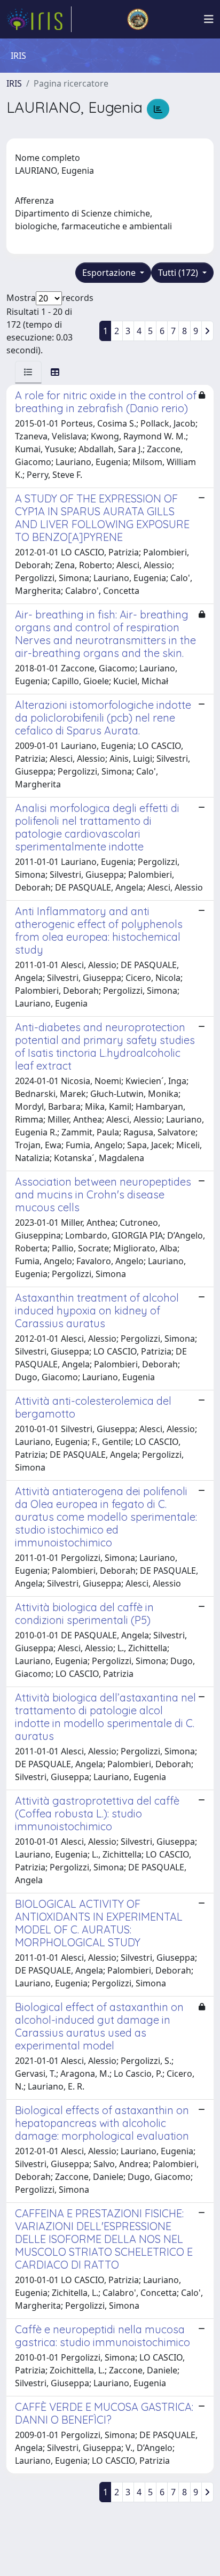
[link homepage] (39, 19)
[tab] (28, 372)
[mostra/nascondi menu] (209, 19)
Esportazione (110, 273)
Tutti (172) (179, 273)
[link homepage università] (138, 19)
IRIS (14, 83)
